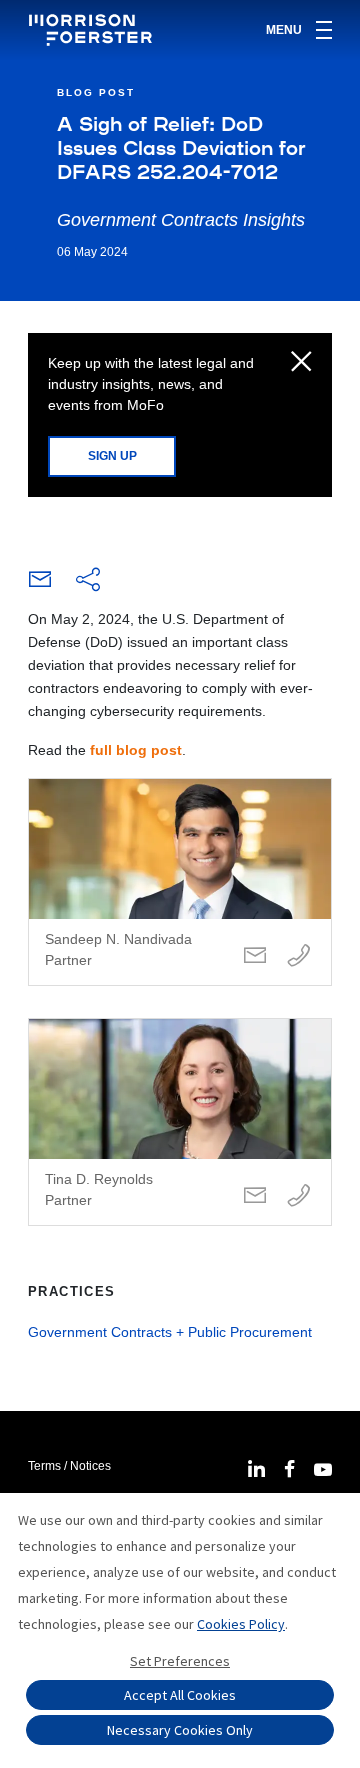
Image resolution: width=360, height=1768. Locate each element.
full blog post (136, 750)
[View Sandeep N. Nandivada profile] (180, 882)
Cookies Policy (241, 1624)
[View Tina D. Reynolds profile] (180, 1122)
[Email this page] (40, 584)
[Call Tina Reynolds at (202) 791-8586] (299, 1196)
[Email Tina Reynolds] (255, 1196)
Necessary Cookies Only (180, 1730)
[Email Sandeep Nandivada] (255, 956)
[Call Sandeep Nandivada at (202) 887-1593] (299, 956)
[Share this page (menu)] (88, 581)
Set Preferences (180, 1661)
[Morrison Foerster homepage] (93, 30)
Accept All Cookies (180, 1695)
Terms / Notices (69, 1466)
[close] (301, 363)
